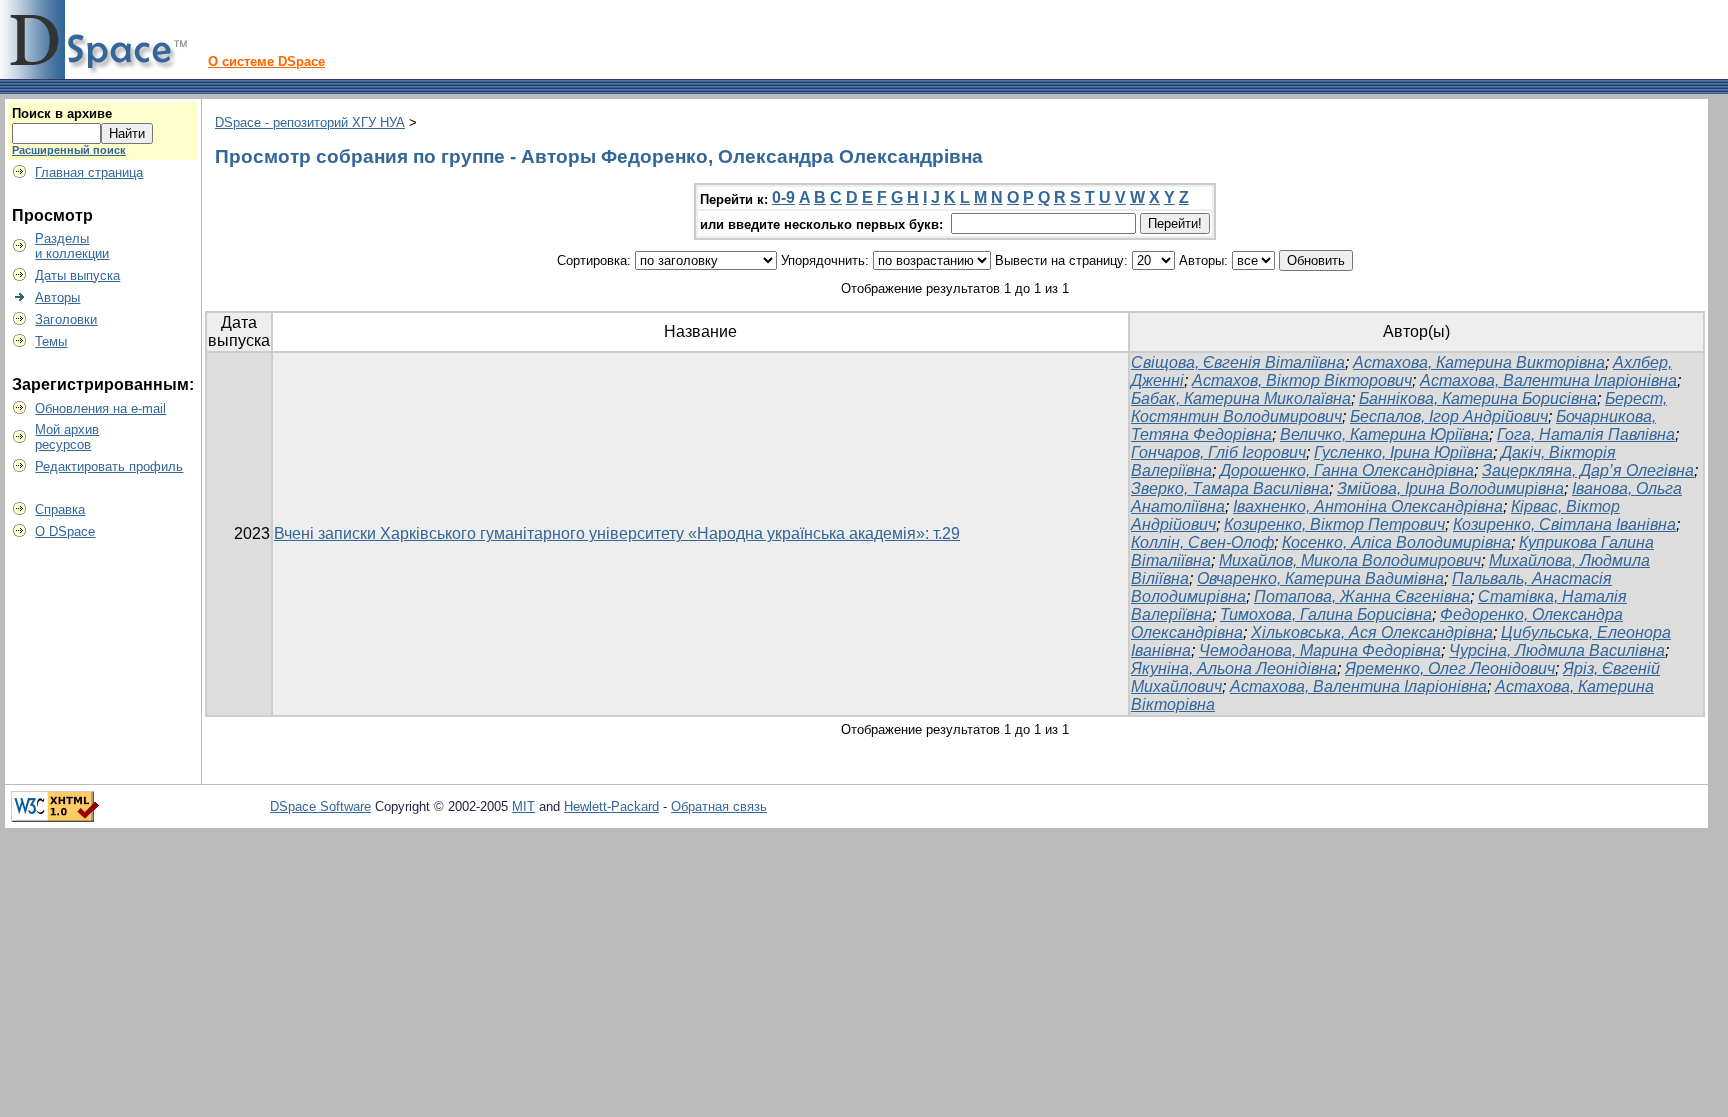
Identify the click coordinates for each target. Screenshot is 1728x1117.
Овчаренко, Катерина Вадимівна (1320, 578)
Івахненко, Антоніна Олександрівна (1368, 506)
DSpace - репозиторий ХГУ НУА (310, 122)
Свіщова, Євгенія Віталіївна (1238, 362)
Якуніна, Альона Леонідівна (1234, 668)
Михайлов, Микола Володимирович (1350, 560)
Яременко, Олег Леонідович (1450, 668)
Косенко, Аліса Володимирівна (1396, 542)
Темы (51, 341)
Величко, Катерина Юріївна (1384, 434)
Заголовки (66, 319)
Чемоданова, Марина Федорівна (1320, 650)
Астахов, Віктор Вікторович (1302, 380)
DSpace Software (320, 806)
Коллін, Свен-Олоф (1202, 542)
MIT (523, 806)
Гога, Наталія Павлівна (1586, 434)
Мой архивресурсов (67, 437)
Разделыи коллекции (72, 246)
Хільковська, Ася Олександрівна (1372, 632)
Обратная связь (719, 806)
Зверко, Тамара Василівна (1230, 488)
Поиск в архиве (62, 113)
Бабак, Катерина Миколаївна (1241, 398)
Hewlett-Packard (611, 806)
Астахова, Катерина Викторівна (1479, 362)
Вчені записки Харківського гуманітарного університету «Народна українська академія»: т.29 (617, 533)
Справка (60, 509)
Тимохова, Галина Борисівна (1326, 614)
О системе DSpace (266, 61)
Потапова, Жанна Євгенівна (1362, 596)
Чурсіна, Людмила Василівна (1557, 650)
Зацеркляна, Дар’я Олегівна (1588, 470)
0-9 (783, 197)
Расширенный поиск (69, 150)
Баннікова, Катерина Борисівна (1478, 398)
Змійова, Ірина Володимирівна (1450, 488)
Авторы (57, 297)
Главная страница (89, 172)
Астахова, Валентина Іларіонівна (1548, 380)
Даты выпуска (77, 275)
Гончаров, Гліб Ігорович (1218, 452)
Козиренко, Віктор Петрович (1334, 524)
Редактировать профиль (109, 466)
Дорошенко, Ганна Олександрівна (1347, 470)
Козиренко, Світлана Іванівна (1564, 524)
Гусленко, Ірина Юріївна (1403, 452)
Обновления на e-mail (100, 408)
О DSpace (65, 531)
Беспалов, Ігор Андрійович (1449, 416)
